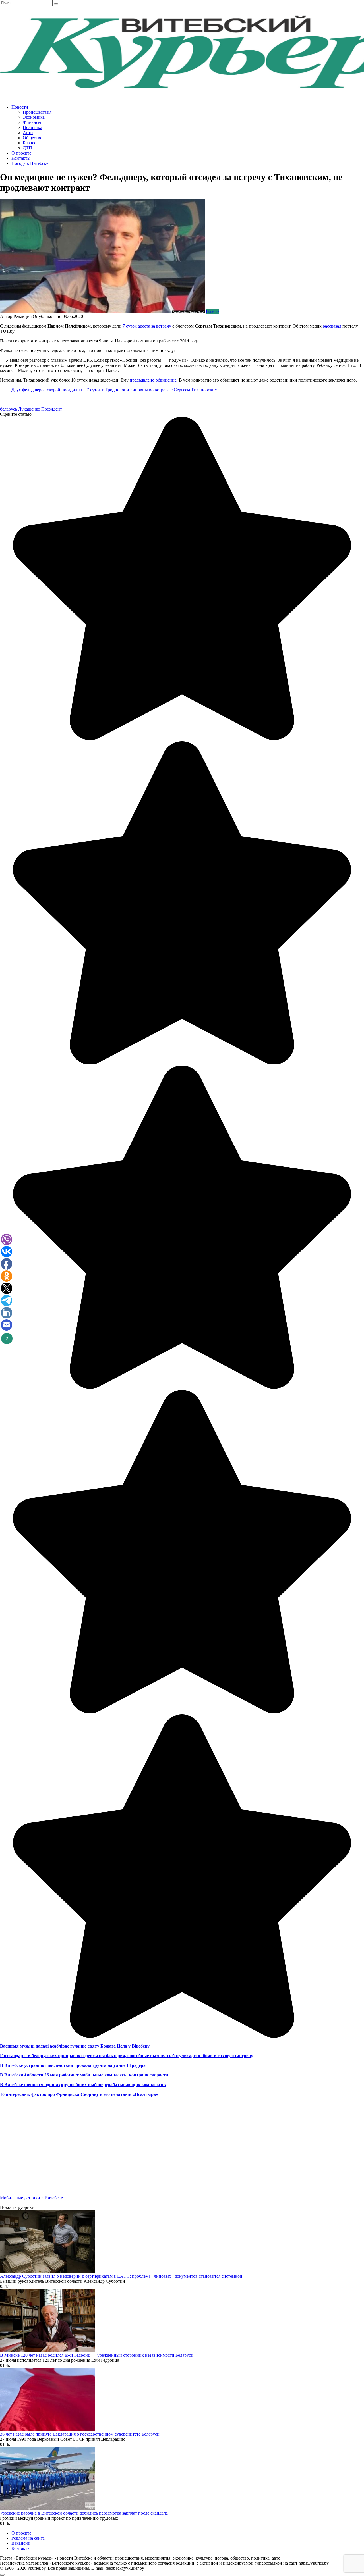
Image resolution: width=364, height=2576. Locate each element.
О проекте (21, 153)
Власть (213, 311)
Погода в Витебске (30, 163)
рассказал (332, 326)
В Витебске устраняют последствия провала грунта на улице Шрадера (73, 2065)
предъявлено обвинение (153, 380)
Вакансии (21, 2543)
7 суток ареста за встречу (147, 326)
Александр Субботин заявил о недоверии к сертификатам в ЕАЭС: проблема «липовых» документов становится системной (121, 2276)
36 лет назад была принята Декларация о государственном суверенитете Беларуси (80, 2434)
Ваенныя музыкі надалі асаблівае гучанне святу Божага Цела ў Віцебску (75, 2046)
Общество (33, 138)
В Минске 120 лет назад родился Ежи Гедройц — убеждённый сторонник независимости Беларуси (97, 2355)
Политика (32, 127)
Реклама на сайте (28, 2538)
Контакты (21, 158)
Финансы (32, 122)
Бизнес (29, 143)
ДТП (27, 148)
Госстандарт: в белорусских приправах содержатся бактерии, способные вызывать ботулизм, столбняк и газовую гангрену (127, 2056)
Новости (20, 107)
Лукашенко (29, 409)
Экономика (34, 117)
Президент (52, 409)
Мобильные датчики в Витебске (31, 2198)
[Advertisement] (171, 2151)
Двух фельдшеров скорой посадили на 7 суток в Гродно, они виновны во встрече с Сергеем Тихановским (114, 390)
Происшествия (37, 112)
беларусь (9, 409)
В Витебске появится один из (30, 2085)
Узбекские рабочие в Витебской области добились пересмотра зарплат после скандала (84, 2513)
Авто (28, 133)
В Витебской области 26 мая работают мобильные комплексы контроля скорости (84, 2075)
